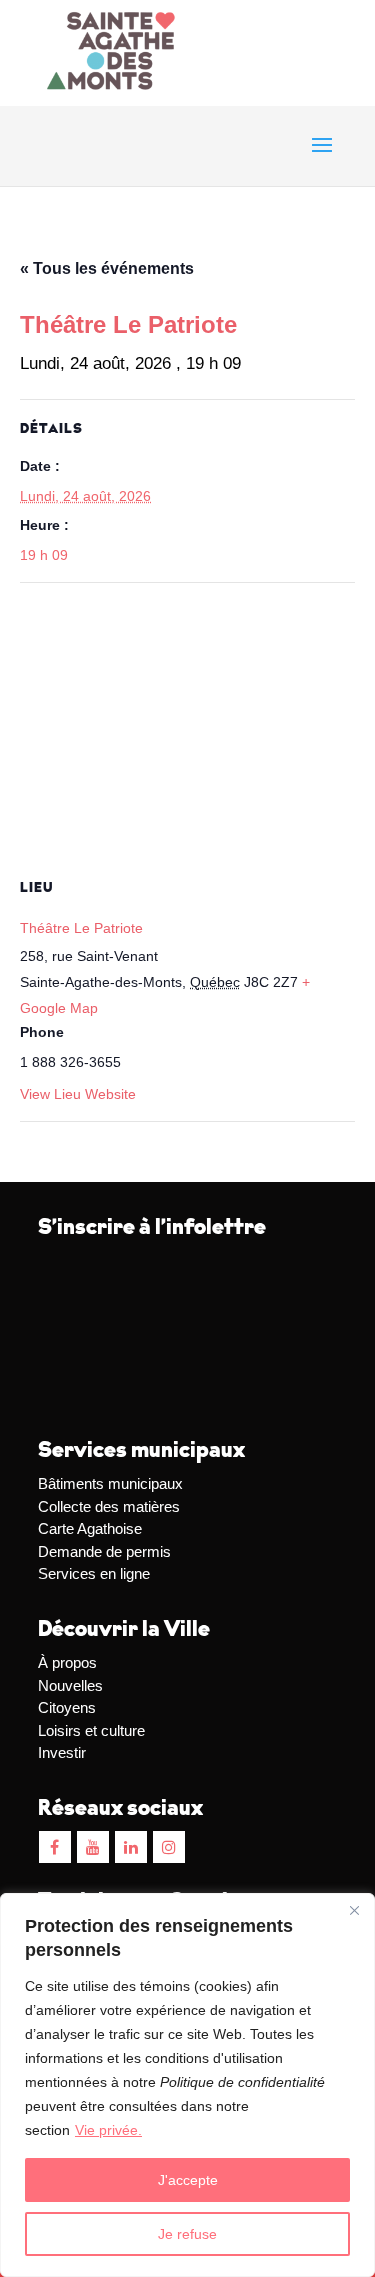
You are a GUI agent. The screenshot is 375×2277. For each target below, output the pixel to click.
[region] (187, 2085)
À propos (67, 1662)
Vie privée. (108, 2130)
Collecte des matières (109, 1506)
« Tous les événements (107, 268)
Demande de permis (104, 1551)
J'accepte (188, 2180)
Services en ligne (94, 1573)
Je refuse (187, 2234)
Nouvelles (70, 1685)
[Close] (354, 1910)
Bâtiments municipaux (110, 1483)
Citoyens (67, 1707)
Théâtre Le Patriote (81, 928)
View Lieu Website (78, 1094)
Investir (62, 1752)
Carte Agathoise (90, 1528)
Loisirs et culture (91, 1730)
